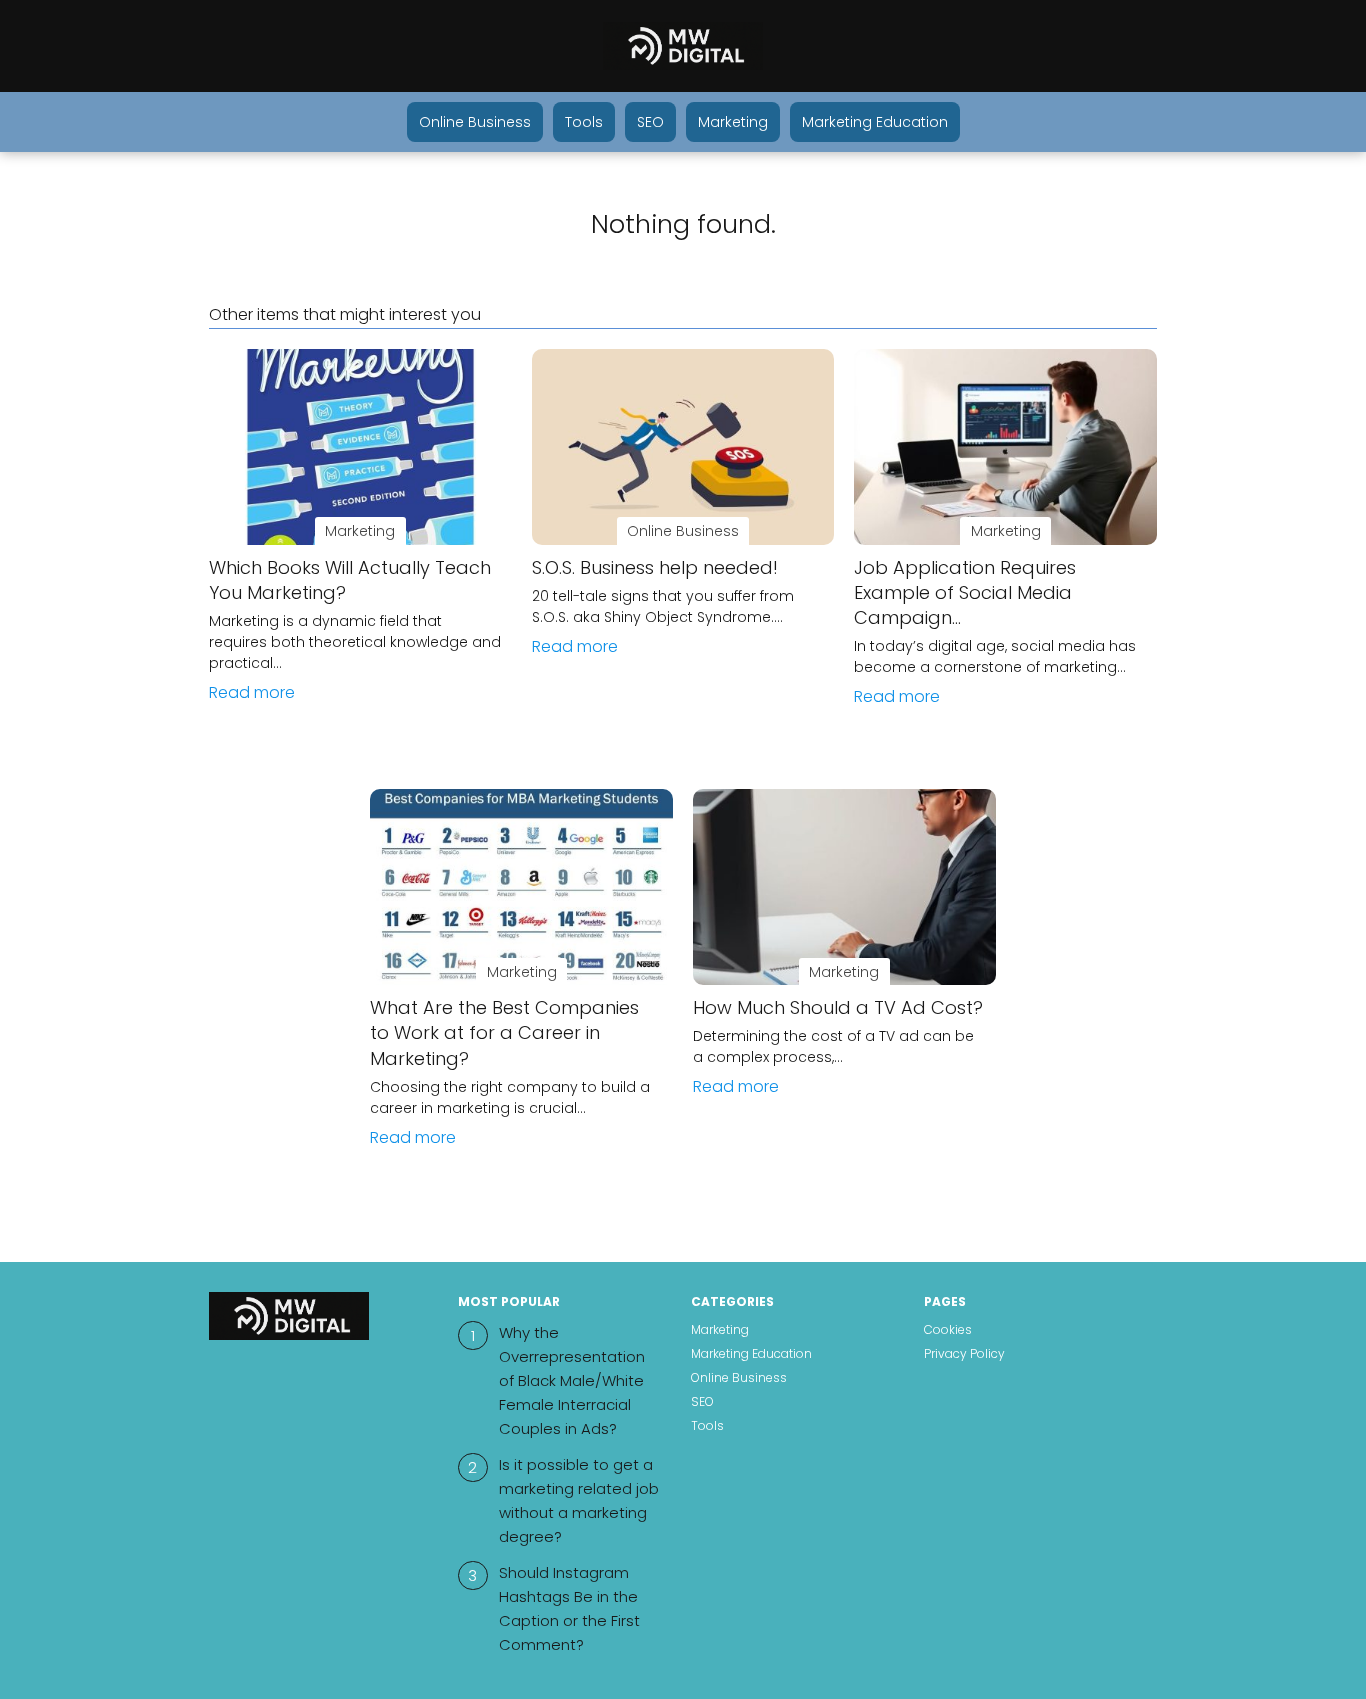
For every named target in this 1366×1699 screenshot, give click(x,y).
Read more (252, 692)
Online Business (475, 122)
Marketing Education (875, 122)
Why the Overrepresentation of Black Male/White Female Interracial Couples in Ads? (572, 1380)
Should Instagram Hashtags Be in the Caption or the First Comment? (569, 1608)
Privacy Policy (964, 1353)
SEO (650, 122)
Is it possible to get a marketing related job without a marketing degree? (579, 1500)
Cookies (948, 1329)
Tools (584, 122)
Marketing (733, 122)
